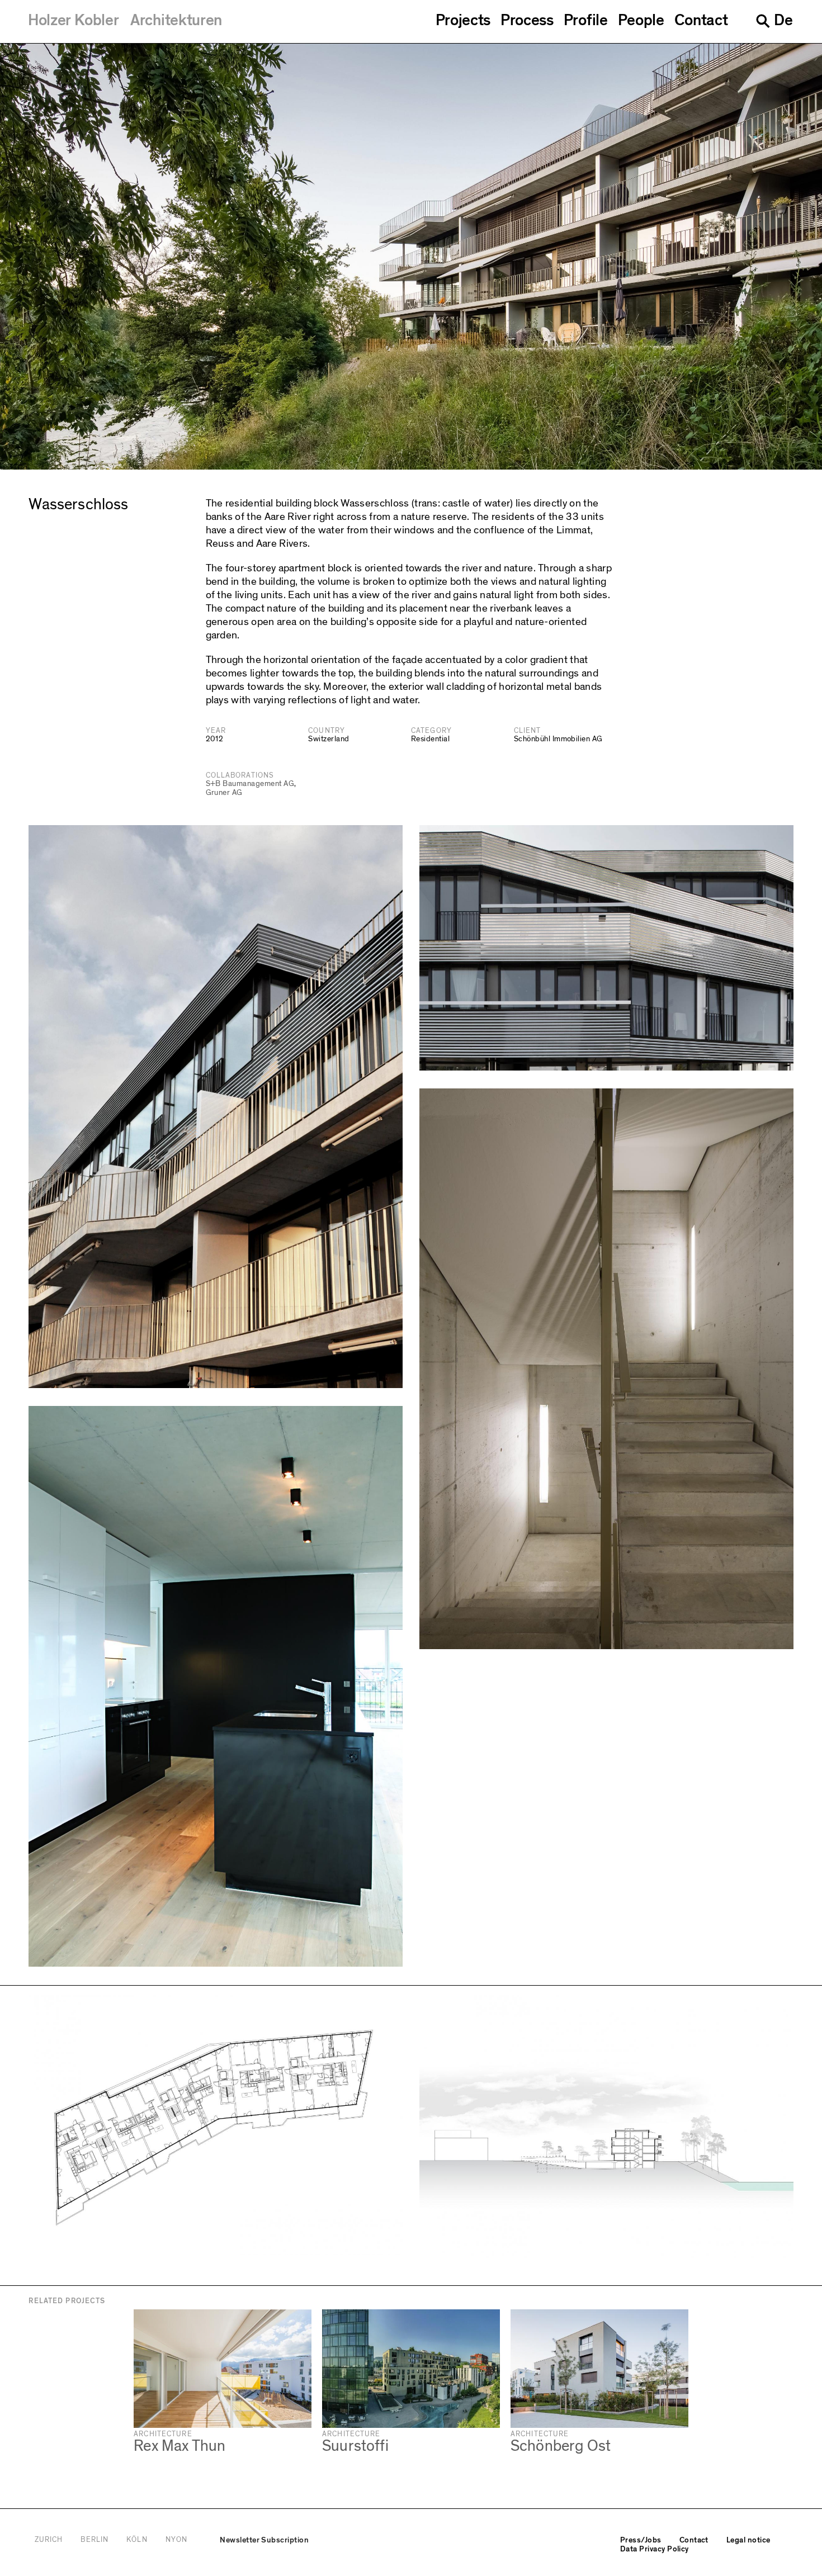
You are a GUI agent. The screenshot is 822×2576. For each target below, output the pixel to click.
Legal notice (748, 2540)
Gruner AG (224, 793)
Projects (463, 21)
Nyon (176, 2540)
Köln (137, 2540)
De (783, 20)
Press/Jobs (641, 2540)
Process (527, 21)
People (641, 21)
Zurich (49, 2540)
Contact (701, 21)
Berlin (95, 2540)
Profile (586, 21)
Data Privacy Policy (655, 2549)
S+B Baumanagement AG (250, 784)
